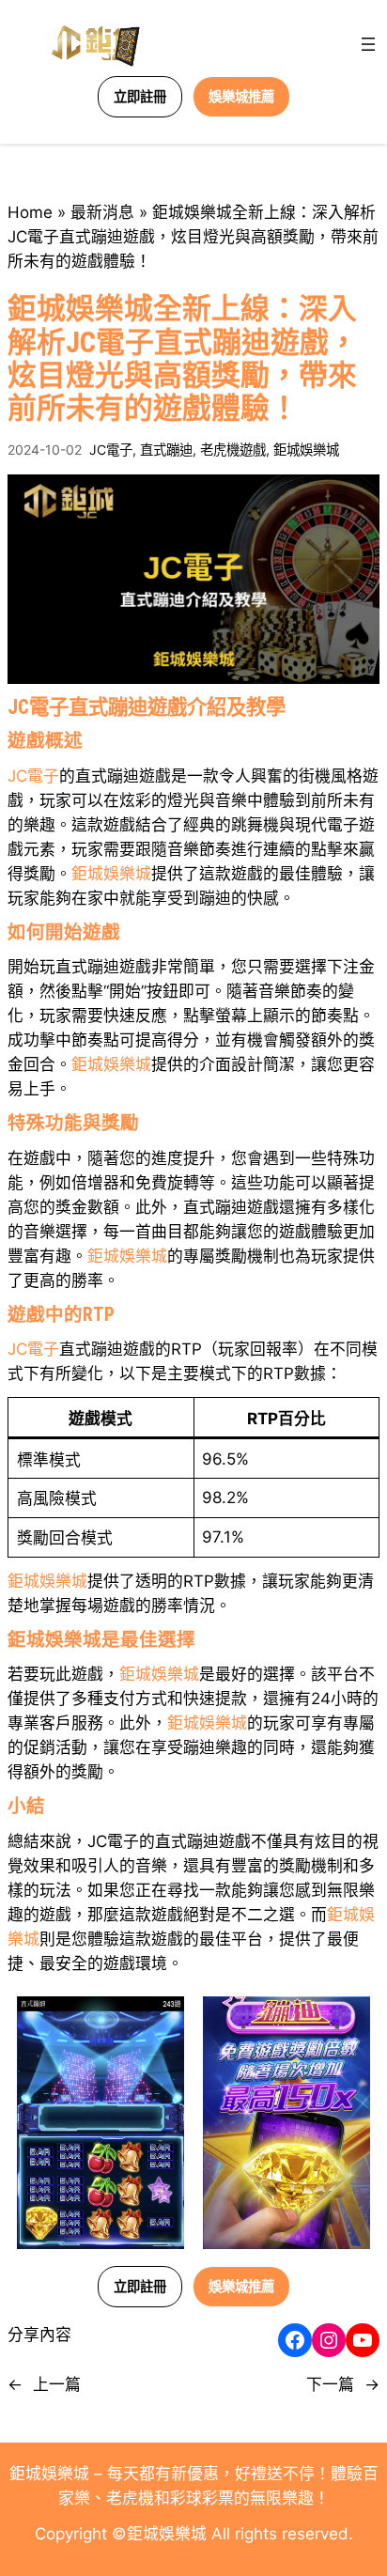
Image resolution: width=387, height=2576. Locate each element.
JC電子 (111, 450)
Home (30, 212)
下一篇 (330, 2384)
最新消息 (102, 212)
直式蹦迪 (166, 450)
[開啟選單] (368, 44)
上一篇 (57, 2384)
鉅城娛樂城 (306, 450)
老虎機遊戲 (233, 450)
